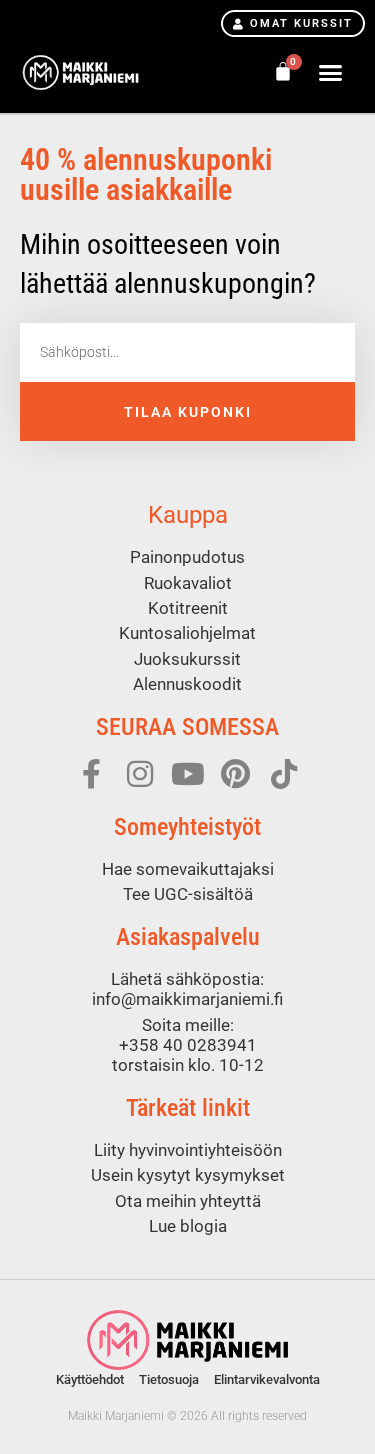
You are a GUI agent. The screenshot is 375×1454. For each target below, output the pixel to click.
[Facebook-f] (92, 774)
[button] (331, 73)
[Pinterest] (236, 774)
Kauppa (188, 515)
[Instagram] (140, 774)
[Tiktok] (284, 774)
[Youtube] (188, 774)
